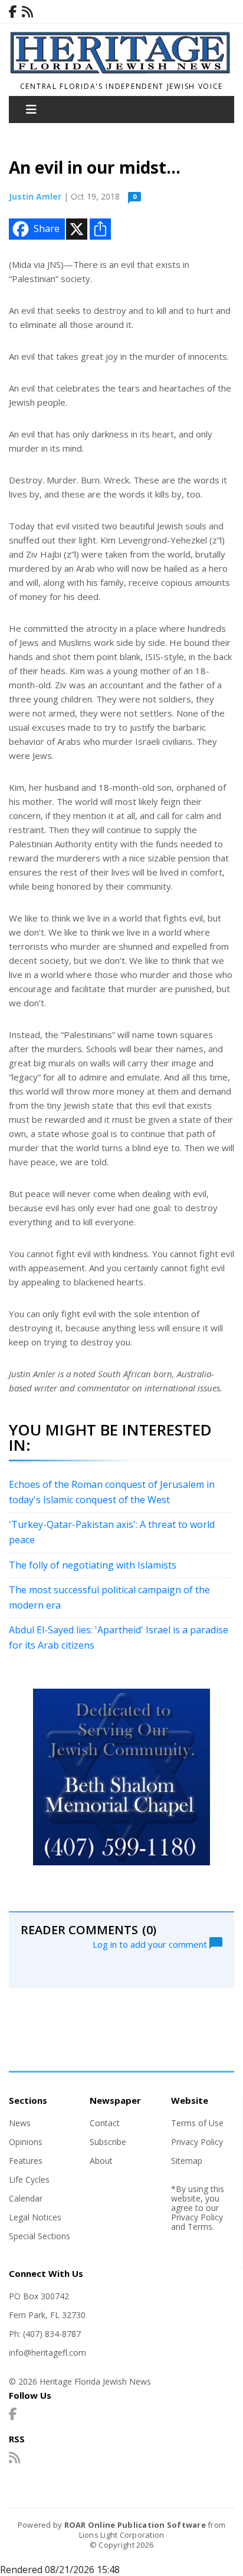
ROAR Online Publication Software (135, 2525)
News (20, 2123)
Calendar (26, 2198)
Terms (200, 2227)
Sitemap (187, 2161)
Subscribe (108, 2142)
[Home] (121, 71)
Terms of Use (197, 2123)
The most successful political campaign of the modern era (109, 1597)
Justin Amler (35, 196)
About (101, 2161)
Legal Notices (35, 2217)
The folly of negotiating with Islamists (93, 1565)
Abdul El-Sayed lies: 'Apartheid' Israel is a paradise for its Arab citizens (119, 1637)
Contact (105, 2123)
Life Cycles (29, 2179)
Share (47, 228)
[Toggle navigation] (31, 110)
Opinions (26, 2142)
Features (26, 2161)
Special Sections (40, 2236)
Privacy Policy (197, 2142)
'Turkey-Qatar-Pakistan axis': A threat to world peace (112, 1532)
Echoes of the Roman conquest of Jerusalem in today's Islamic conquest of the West (112, 1492)
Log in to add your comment (151, 1944)
